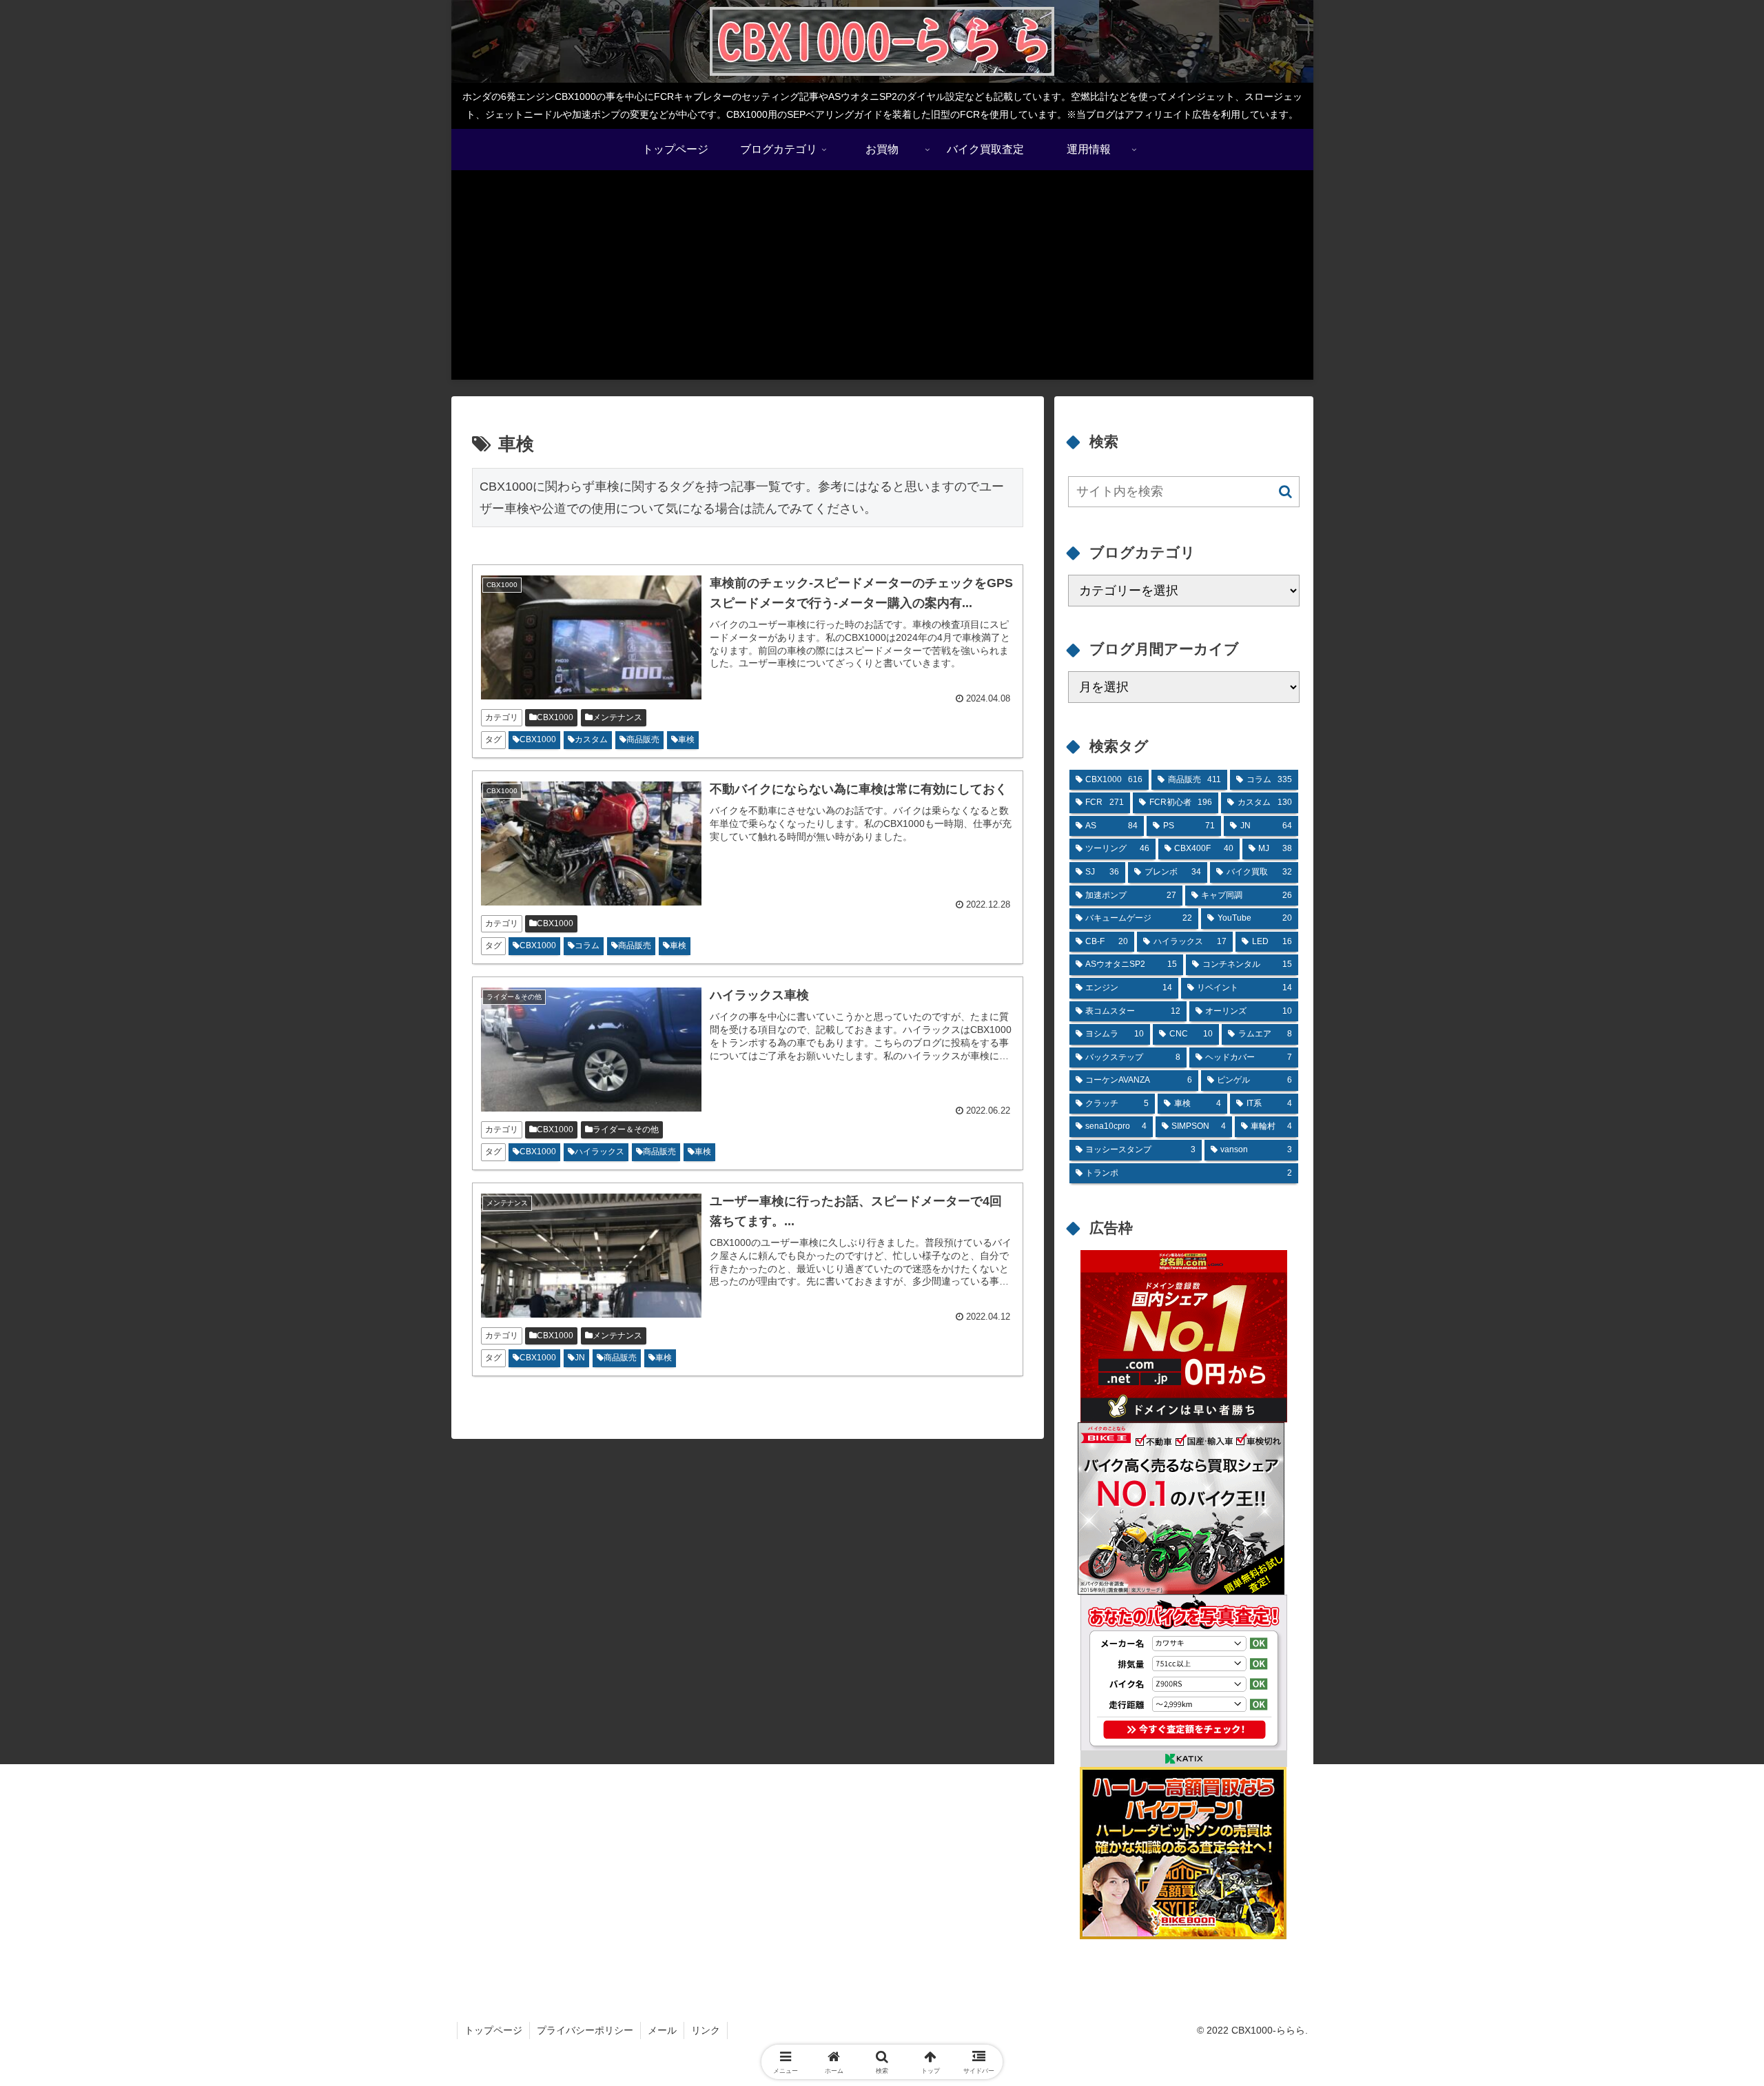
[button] (1285, 492)
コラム (587, 945)
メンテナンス (617, 717)
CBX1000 (555, 717)
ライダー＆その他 (626, 1129)
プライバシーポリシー (585, 2030)
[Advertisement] (882, 283)
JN (580, 1358)
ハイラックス (599, 1152)
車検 (686, 739)
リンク (706, 2030)
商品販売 (643, 739)
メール (662, 2030)
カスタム (591, 739)
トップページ (493, 2030)
